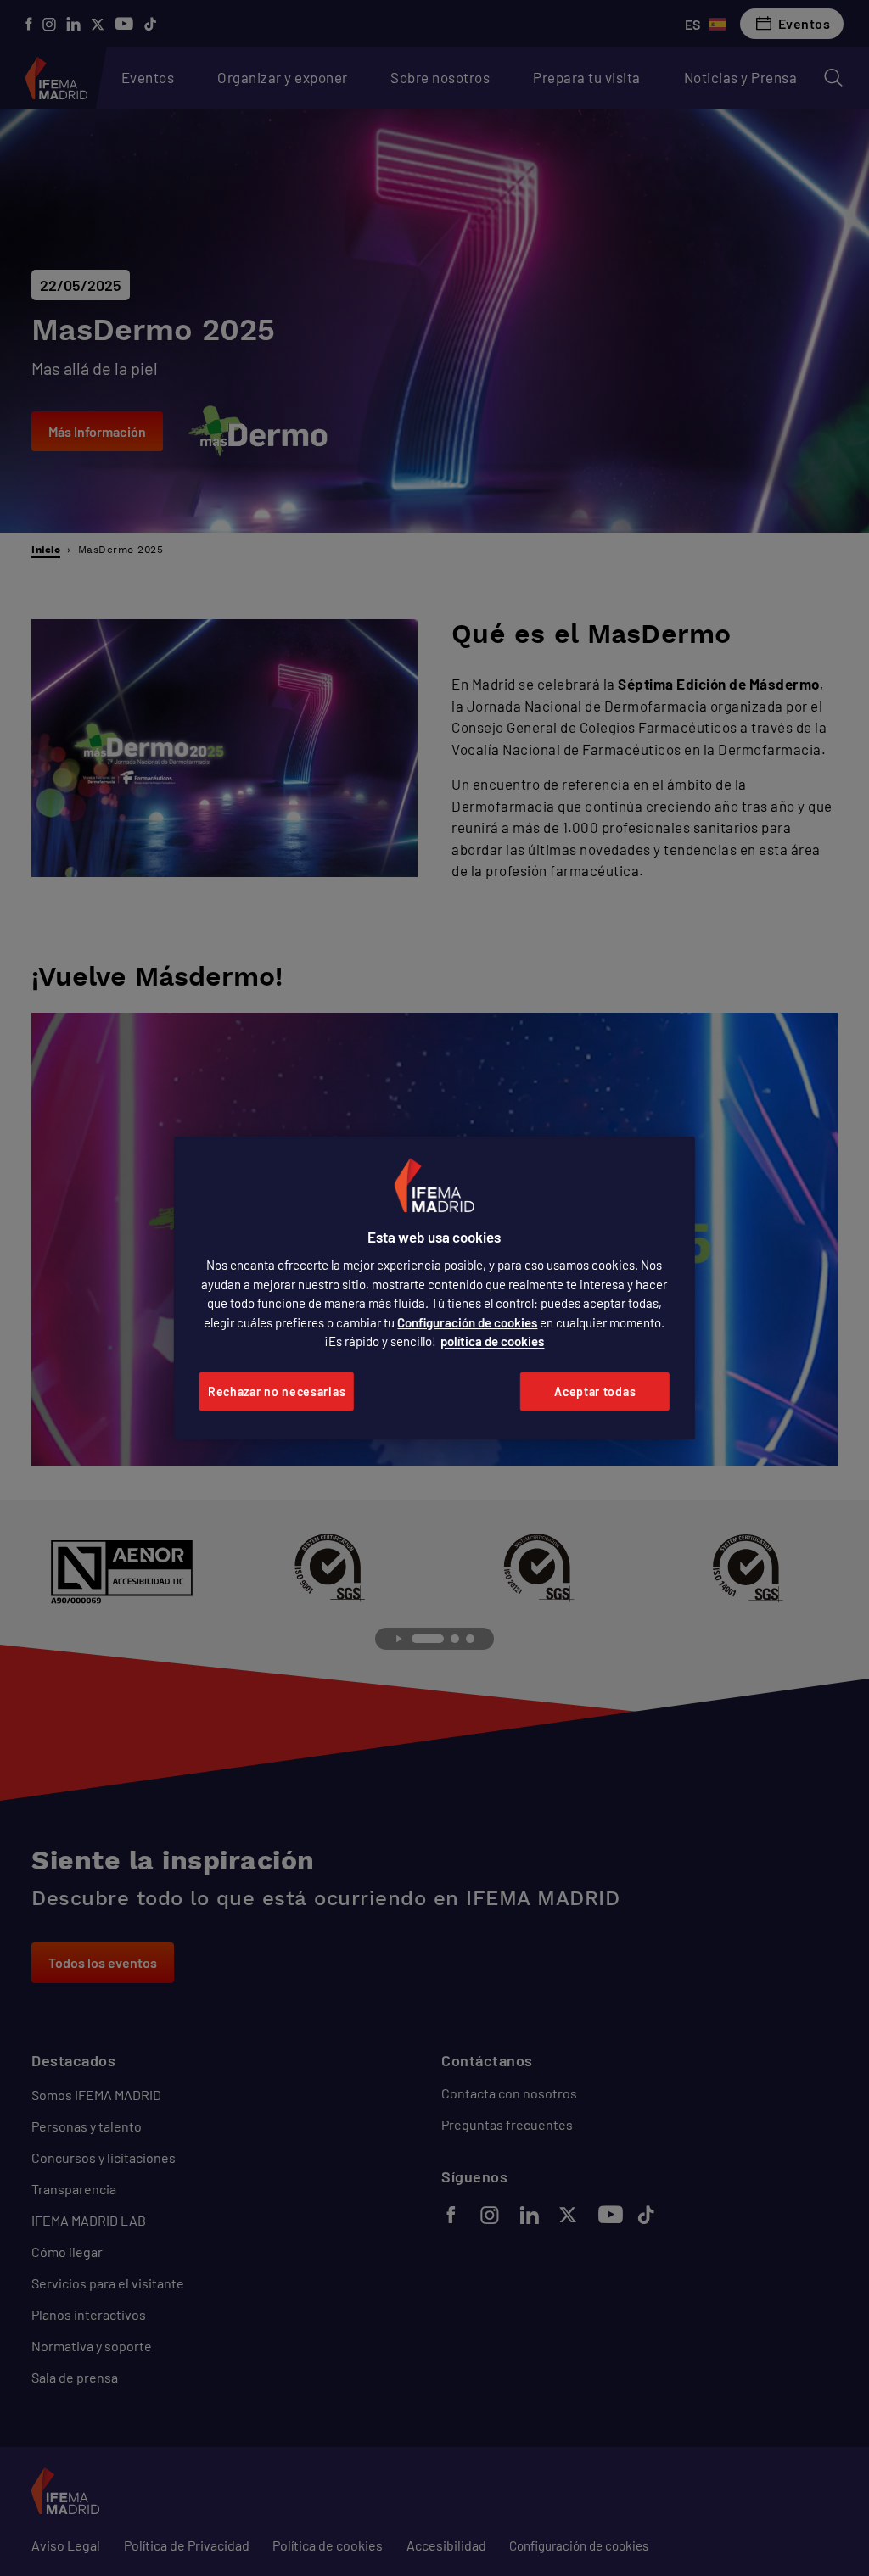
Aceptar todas (595, 1391)
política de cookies (492, 1341)
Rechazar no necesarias (277, 1391)
